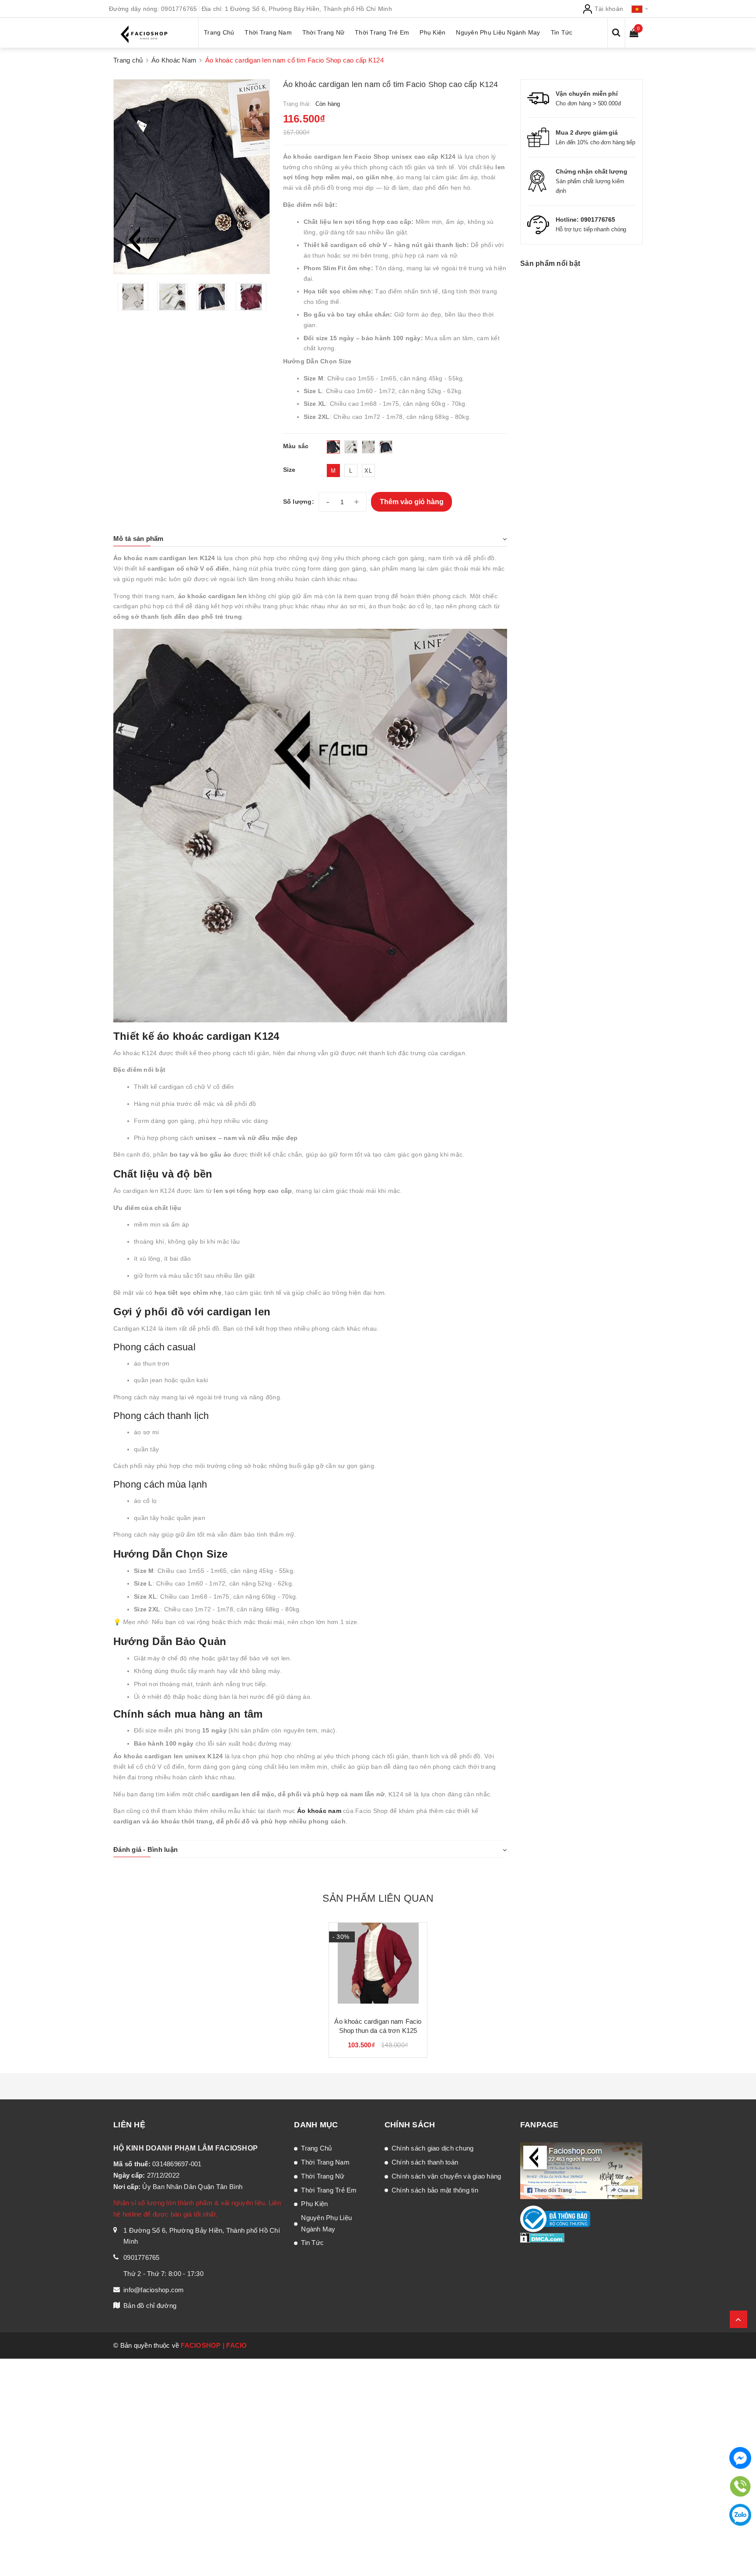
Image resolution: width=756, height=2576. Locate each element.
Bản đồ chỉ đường (150, 2306)
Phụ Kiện (314, 2204)
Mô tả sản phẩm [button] (138, 539)
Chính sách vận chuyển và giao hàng (446, 2176)
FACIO (236, 2345)
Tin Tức (312, 2243)
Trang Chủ (316, 2148)
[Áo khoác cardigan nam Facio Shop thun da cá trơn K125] (378, 1966)
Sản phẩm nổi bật (550, 263)
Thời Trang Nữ (323, 2176)
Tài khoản (608, 9)
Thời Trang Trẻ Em (329, 2190)
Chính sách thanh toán (425, 2162)
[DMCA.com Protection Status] (542, 2237)
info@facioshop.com (154, 2290)
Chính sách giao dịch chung (433, 2148)
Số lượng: (299, 502)
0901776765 (179, 9)
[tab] (310, 539)
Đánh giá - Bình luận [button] (145, 1849)
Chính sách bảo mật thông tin (435, 2190)
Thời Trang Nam (325, 2162)
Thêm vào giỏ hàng (412, 502)
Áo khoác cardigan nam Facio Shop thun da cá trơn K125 (378, 2026)
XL (368, 471)
